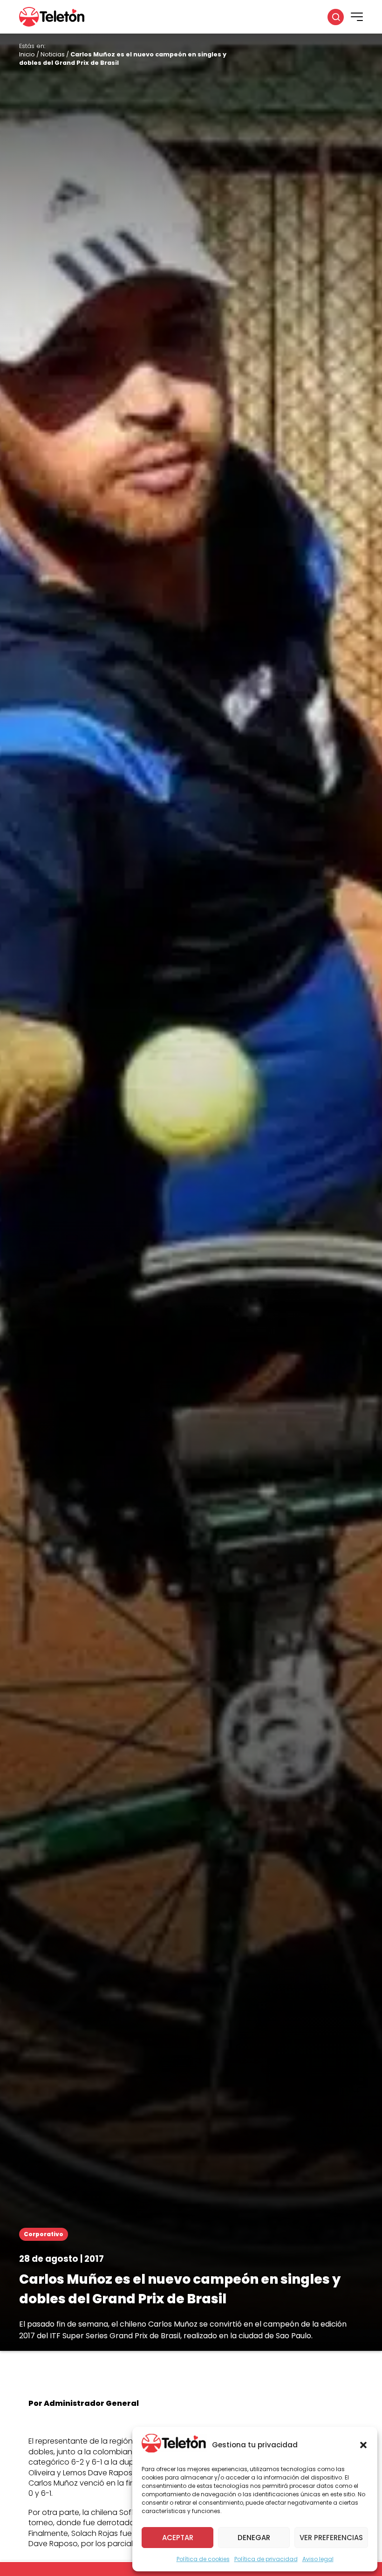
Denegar (254, 2538)
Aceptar (178, 2538)
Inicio (27, 54)
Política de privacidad (266, 2559)
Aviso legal (318, 2559)
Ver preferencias (331, 2538)
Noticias (53, 54)
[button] (363, 2445)
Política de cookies (203, 2559)
